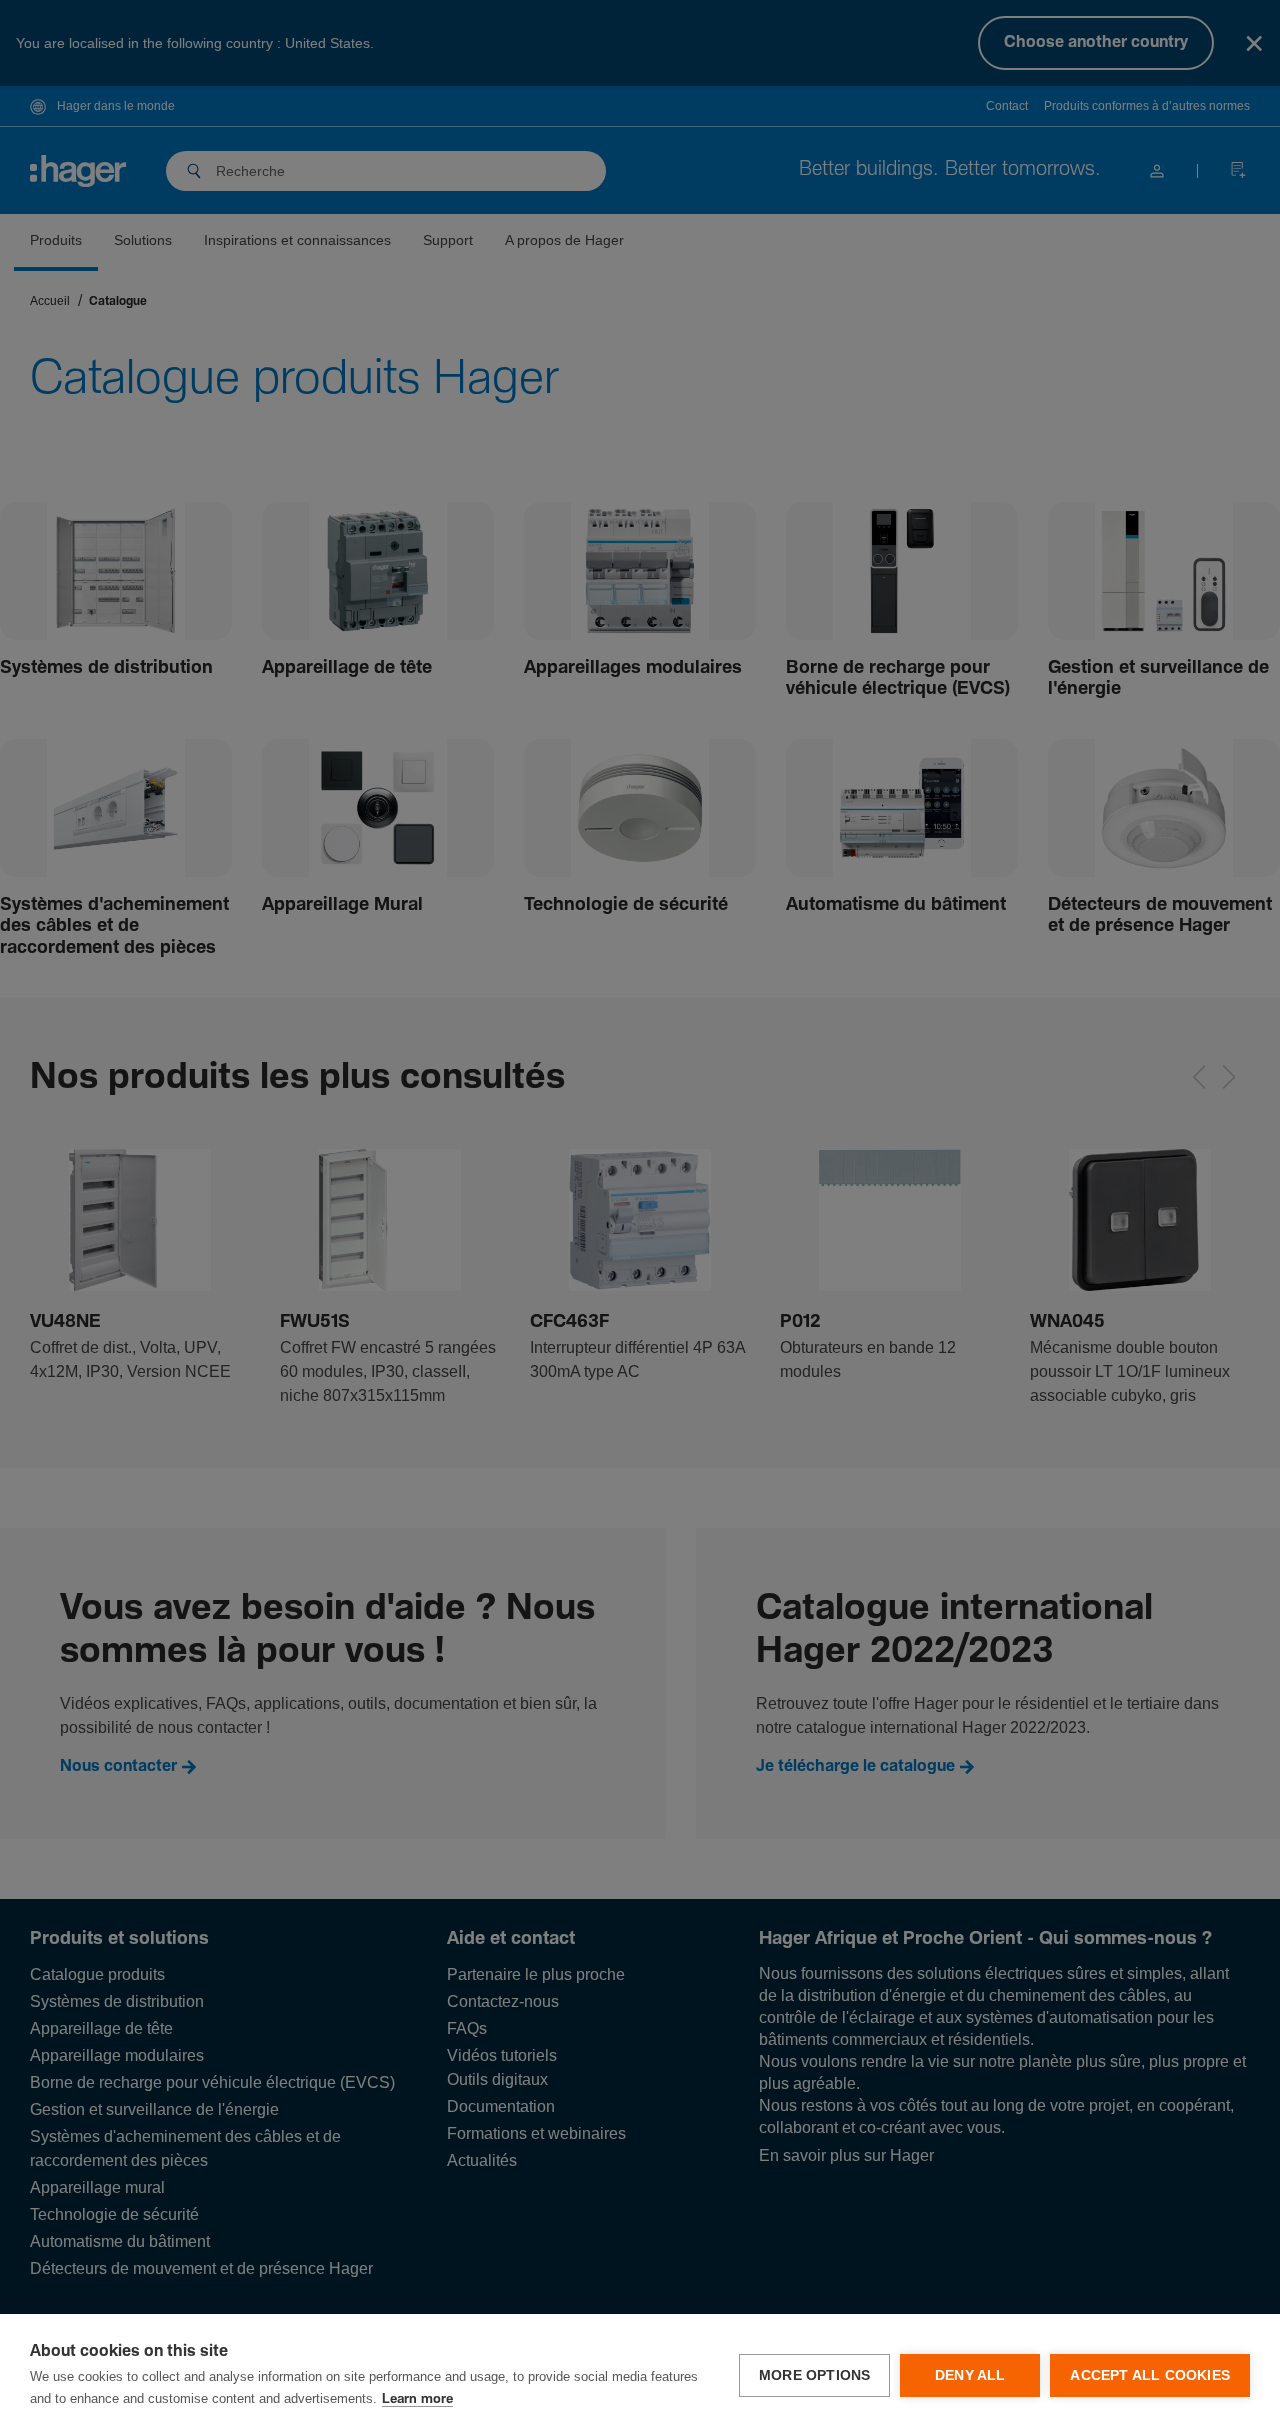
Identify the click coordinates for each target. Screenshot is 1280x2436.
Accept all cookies (1150, 2375)
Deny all (970, 2375)
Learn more (417, 2399)
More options (814, 2375)
